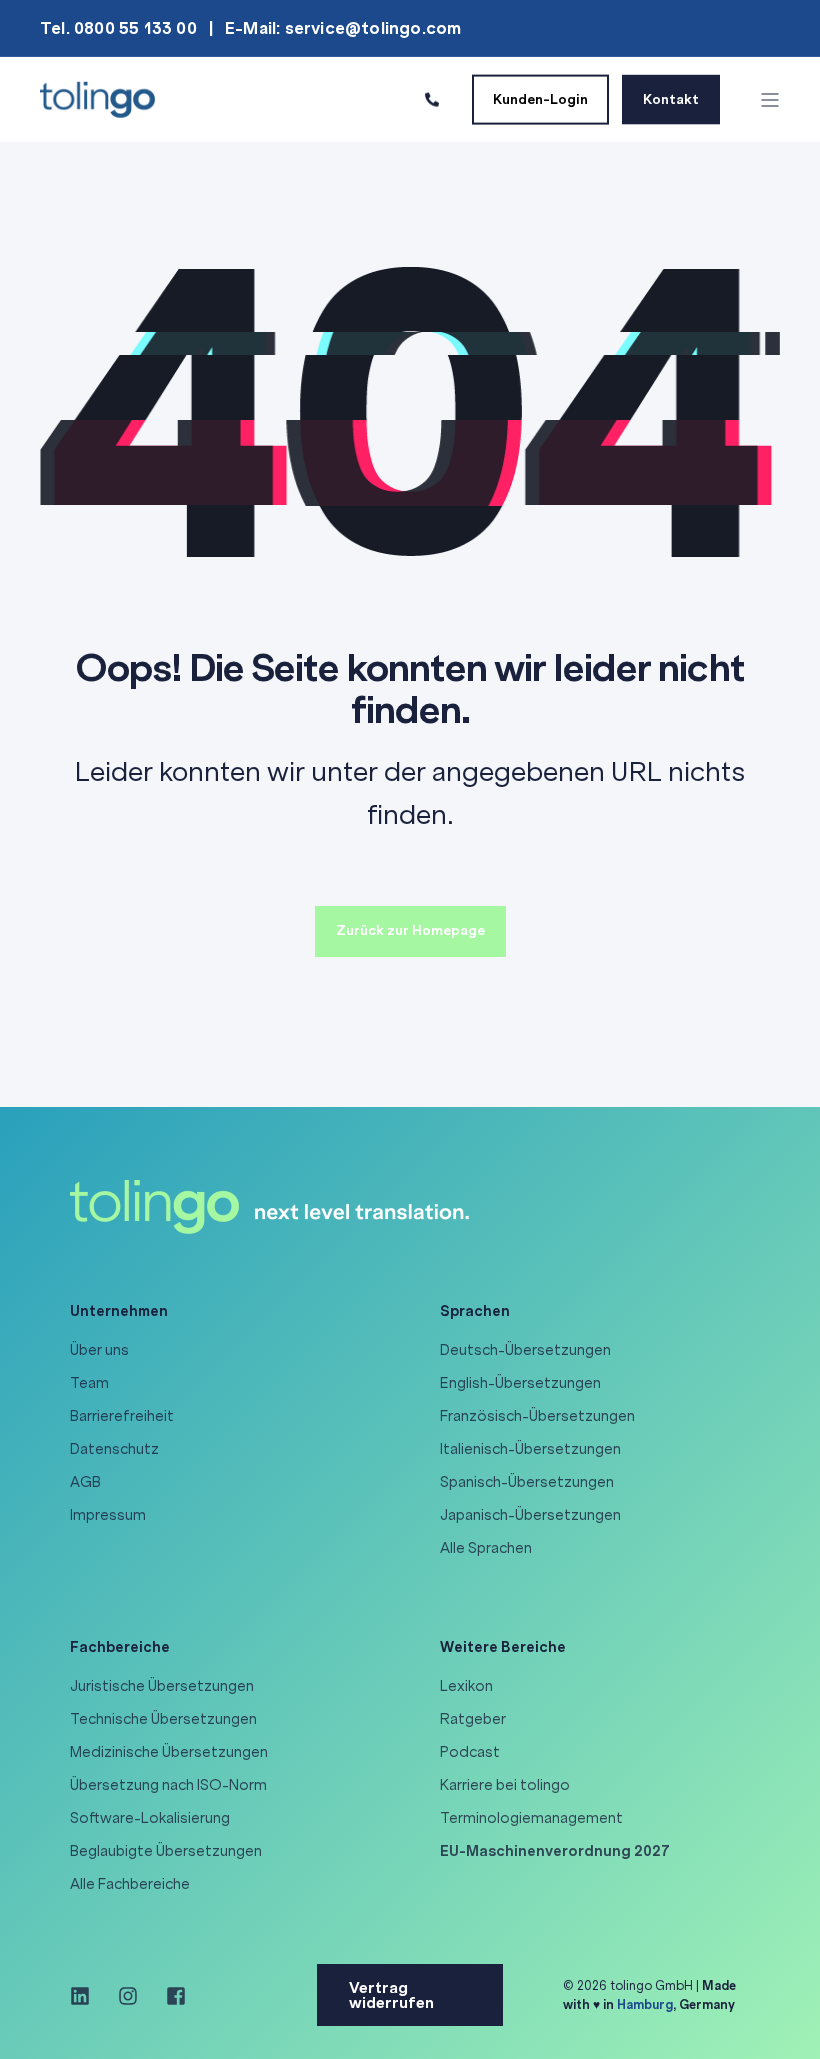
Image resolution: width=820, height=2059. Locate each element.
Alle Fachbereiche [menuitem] (130, 1884)
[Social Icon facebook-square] (169, 1996)
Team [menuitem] (89, 1383)
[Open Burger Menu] (770, 100)
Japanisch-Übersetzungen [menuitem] (530, 1515)
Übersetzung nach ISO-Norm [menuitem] (168, 1785)
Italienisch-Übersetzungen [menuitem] (530, 1449)
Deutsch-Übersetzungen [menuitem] (525, 1350)
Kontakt (671, 98)
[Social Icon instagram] (128, 1996)
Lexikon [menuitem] (466, 1686)
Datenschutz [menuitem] (114, 1449)
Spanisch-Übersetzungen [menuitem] (527, 1482)
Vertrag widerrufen (391, 1995)
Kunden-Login (540, 98)
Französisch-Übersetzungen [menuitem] (537, 1416)
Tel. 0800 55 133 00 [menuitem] (118, 28)
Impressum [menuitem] (108, 1515)
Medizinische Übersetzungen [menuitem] (169, 1752)
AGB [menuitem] (85, 1482)
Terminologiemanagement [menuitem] (531, 1818)
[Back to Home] (97, 98)
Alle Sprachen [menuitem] (486, 1548)
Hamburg (645, 2004)
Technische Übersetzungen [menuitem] (163, 1719)
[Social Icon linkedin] (87, 1996)
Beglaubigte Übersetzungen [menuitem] (166, 1851)
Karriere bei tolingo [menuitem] (505, 1785)
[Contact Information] (432, 98)
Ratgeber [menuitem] (473, 1719)
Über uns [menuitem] (99, 1350)
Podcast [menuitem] (470, 1752)
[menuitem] (555, 1851)
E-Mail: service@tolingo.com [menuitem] (343, 28)
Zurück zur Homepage (410, 930)
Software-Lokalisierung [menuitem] (150, 1818)
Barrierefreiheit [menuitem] (122, 1416)
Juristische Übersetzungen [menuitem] (162, 1686)
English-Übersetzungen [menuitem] (520, 1383)
